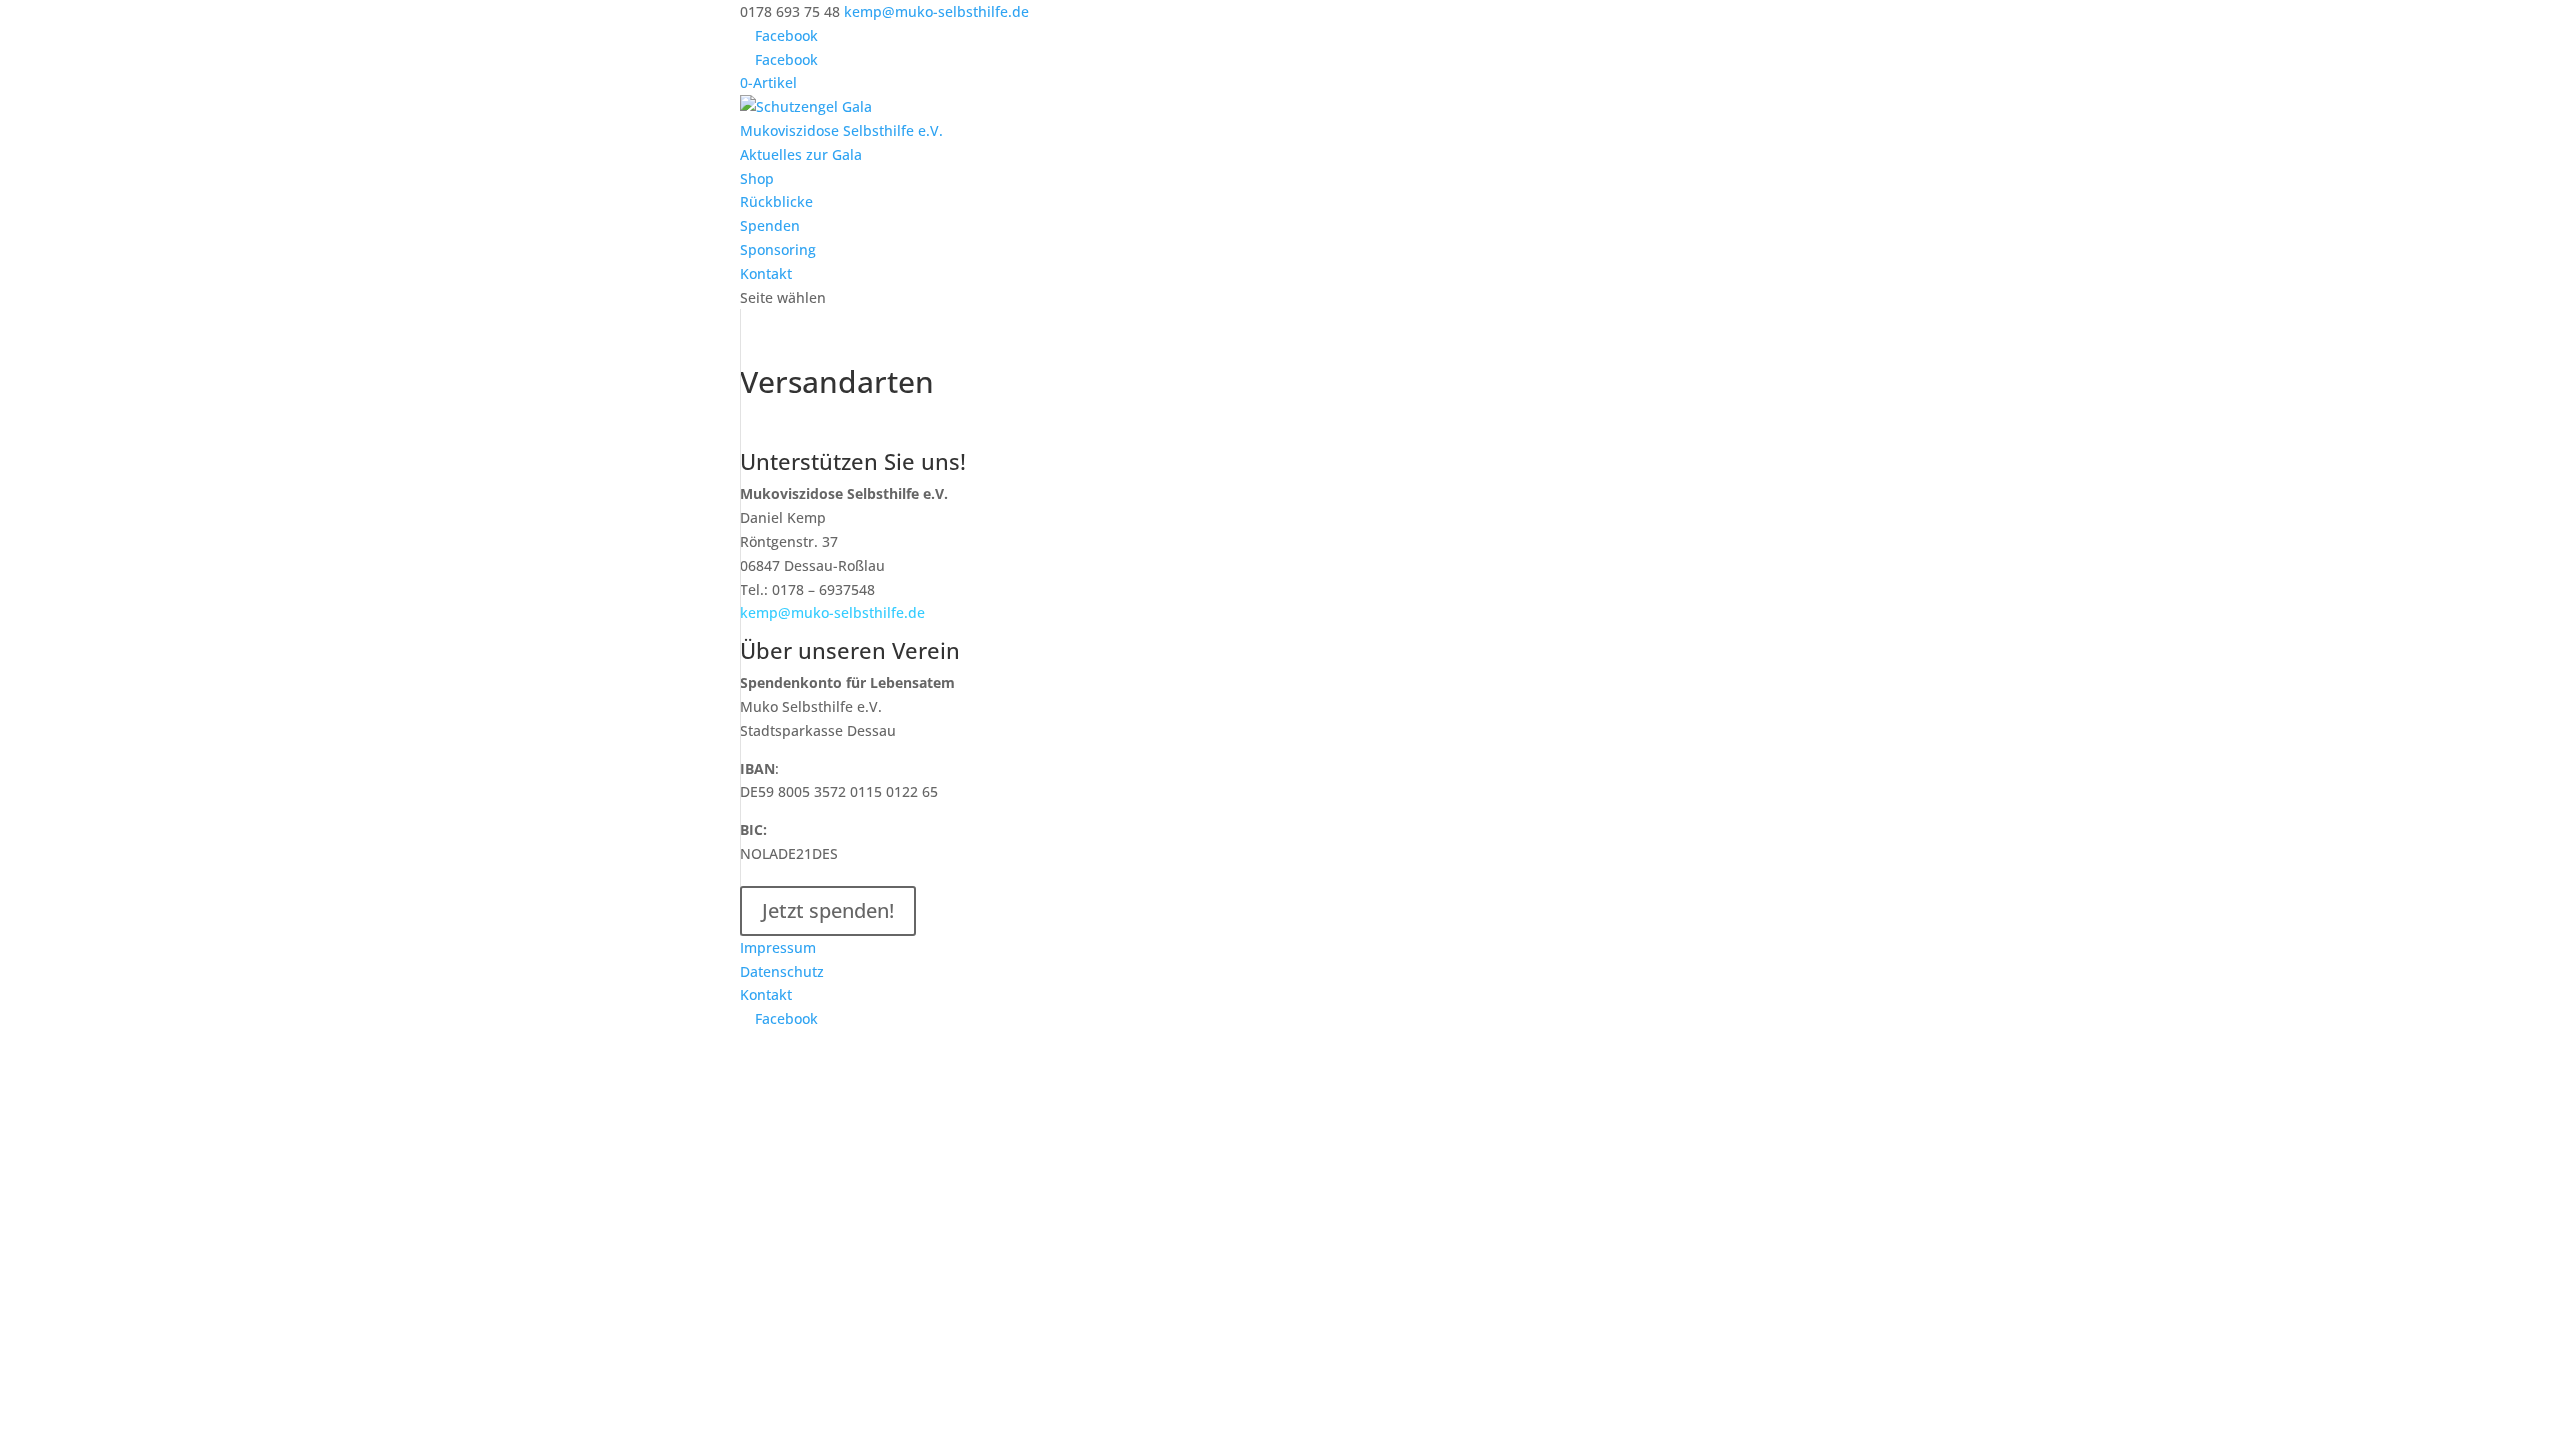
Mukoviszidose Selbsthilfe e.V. (841, 130)
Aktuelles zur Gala (801, 154)
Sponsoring (778, 249)
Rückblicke (776, 201)
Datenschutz (782, 971)
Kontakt (766, 273)
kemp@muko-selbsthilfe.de (832, 612)
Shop (757, 178)
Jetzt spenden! (828, 910)
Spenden (770, 225)
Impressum (778, 947)
